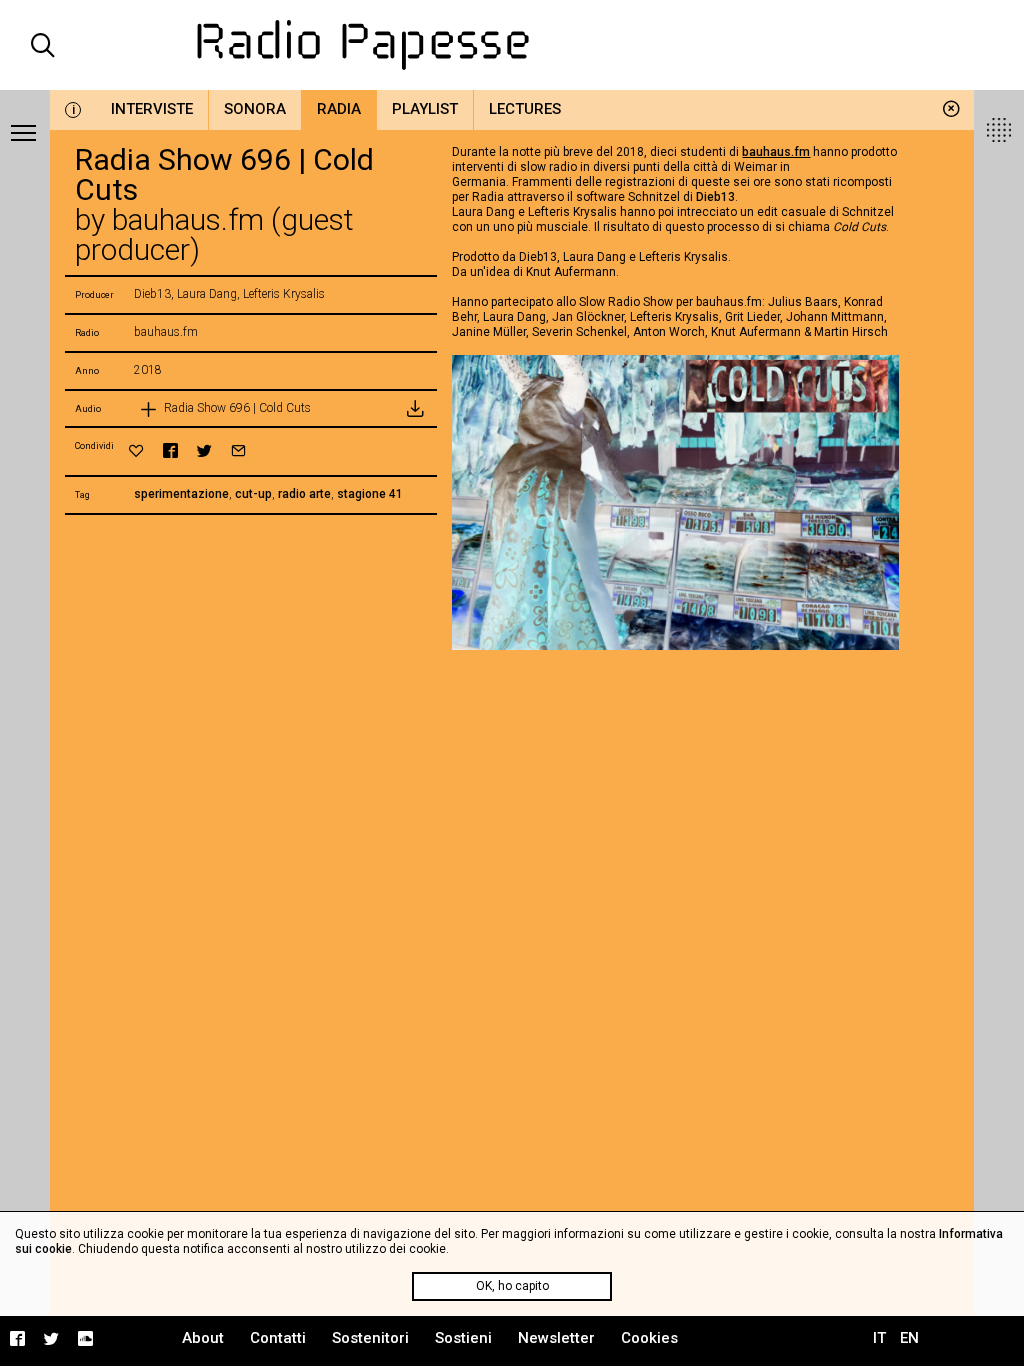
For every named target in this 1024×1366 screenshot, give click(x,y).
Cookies (649, 1338)
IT (879, 1338)
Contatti (278, 1338)
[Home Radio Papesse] (512, 45)
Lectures (525, 109)
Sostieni (463, 1338)
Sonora (255, 109)
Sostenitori (370, 1338)
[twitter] (204, 450)
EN (909, 1338)
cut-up (253, 494)
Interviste (152, 109)
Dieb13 (715, 197)
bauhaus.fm (776, 152)
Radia (339, 109)
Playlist (425, 109)
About (203, 1338)
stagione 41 (370, 494)
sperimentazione (181, 494)
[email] (238, 450)
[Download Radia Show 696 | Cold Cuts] (415, 408)
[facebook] (170, 450)
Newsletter (556, 1338)
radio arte (304, 494)
